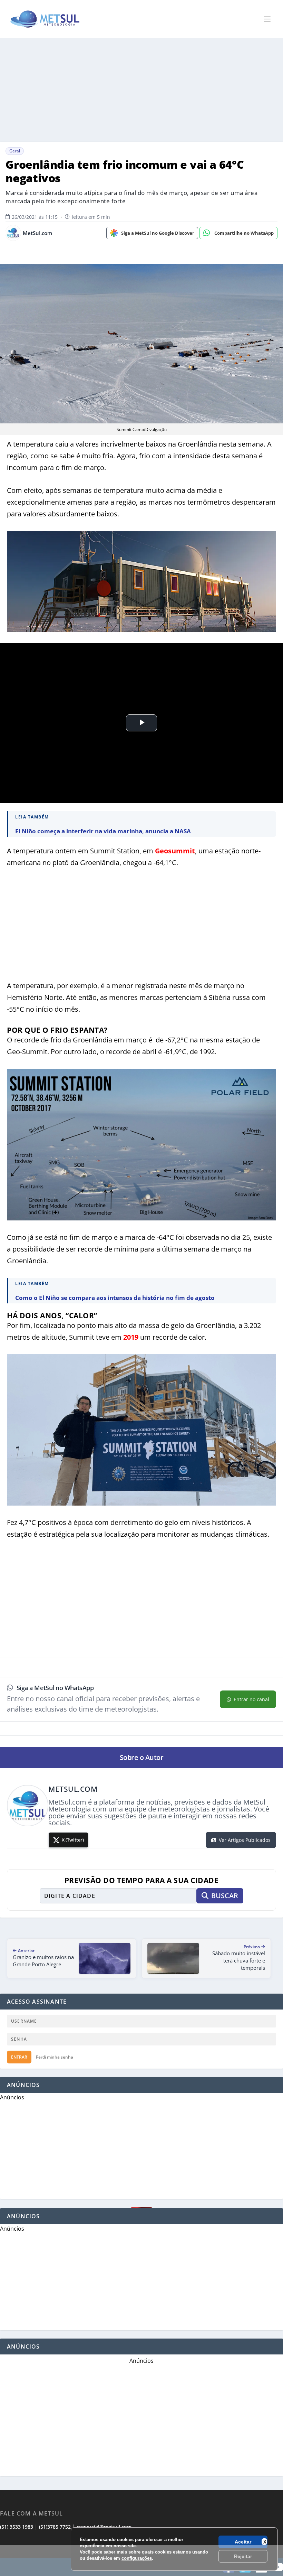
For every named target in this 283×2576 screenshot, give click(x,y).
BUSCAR (225, 1896)
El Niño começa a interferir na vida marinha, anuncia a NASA (103, 831)
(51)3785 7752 (55, 2527)
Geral (15, 151)
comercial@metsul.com (104, 2527)
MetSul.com (37, 233)
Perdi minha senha (55, 2057)
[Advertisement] (141, 2560)
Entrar (19, 2057)
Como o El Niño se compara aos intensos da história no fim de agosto (115, 1298)
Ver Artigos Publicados (245, 1840)
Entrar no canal (251, 1699)
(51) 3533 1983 (17, 2527)
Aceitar (243, 2542)
